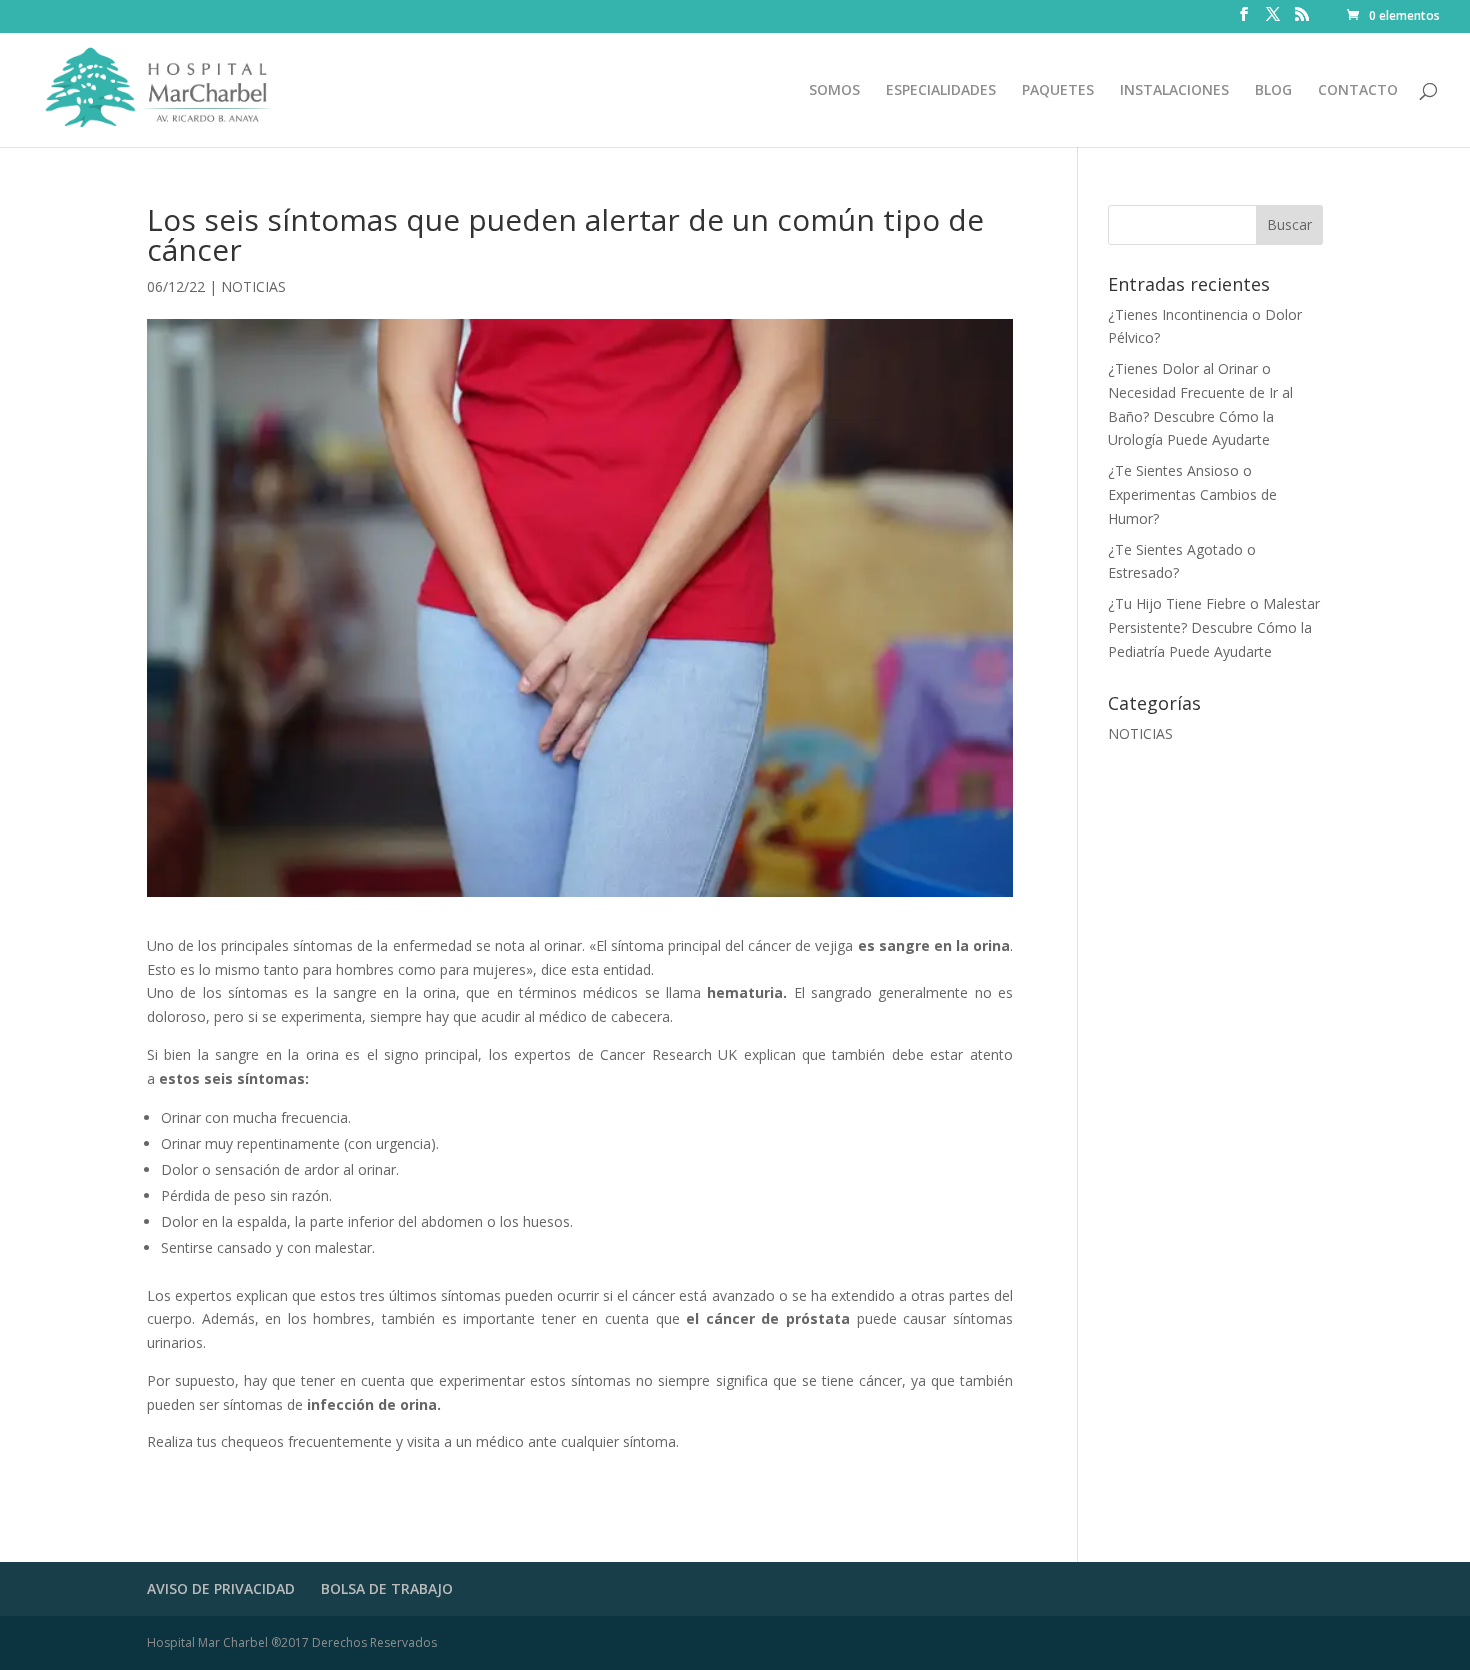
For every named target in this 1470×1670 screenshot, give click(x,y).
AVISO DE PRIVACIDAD (221, 1588)
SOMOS (834, 91)
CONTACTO (1358, 91)
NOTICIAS (253, 286)
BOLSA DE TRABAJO (387, 1588)
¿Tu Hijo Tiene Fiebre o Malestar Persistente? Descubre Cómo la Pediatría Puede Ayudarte (1214, 627)
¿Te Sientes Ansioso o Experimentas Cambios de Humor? (1192, 494)
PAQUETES (1058, 91)
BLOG (1273, 91)
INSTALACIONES (1174, 91)
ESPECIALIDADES (941, 91)
